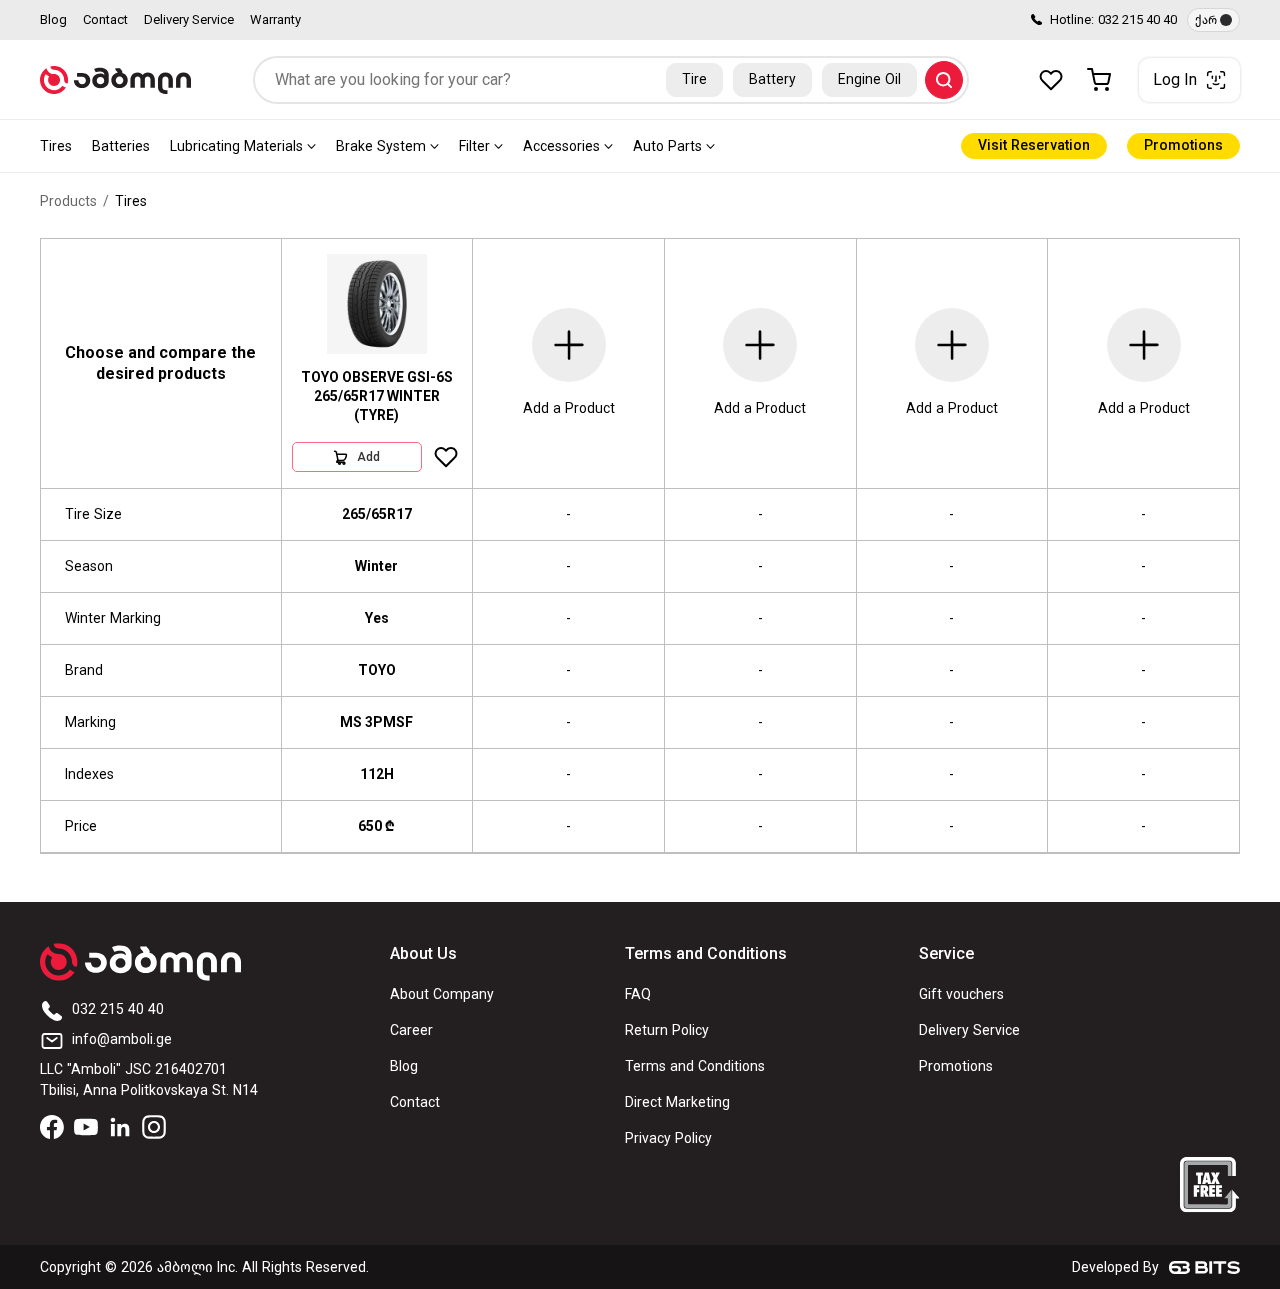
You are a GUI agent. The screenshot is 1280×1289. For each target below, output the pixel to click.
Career (411, 1030)
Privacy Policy (668, 1138)
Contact (105, 19)
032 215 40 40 (1137, 19)
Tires (56, 146)
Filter (474, 146)
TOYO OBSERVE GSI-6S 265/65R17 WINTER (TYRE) (377, 396)
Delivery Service (189, 19)
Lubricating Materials (236, 146)
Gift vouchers (961, 994)
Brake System (381, 146)
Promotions (1183, 145)
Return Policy (667, 1030)
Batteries (121, 146)
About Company (442, 994)
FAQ (638, 994)
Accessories (561, 146)
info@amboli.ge (122, 1039)
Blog (53, 19)
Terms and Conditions (695, 1066)
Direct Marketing (677, 1102)
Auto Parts (667, 146)
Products (68, 201)
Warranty (275, 19)
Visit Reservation (1034, 145)
